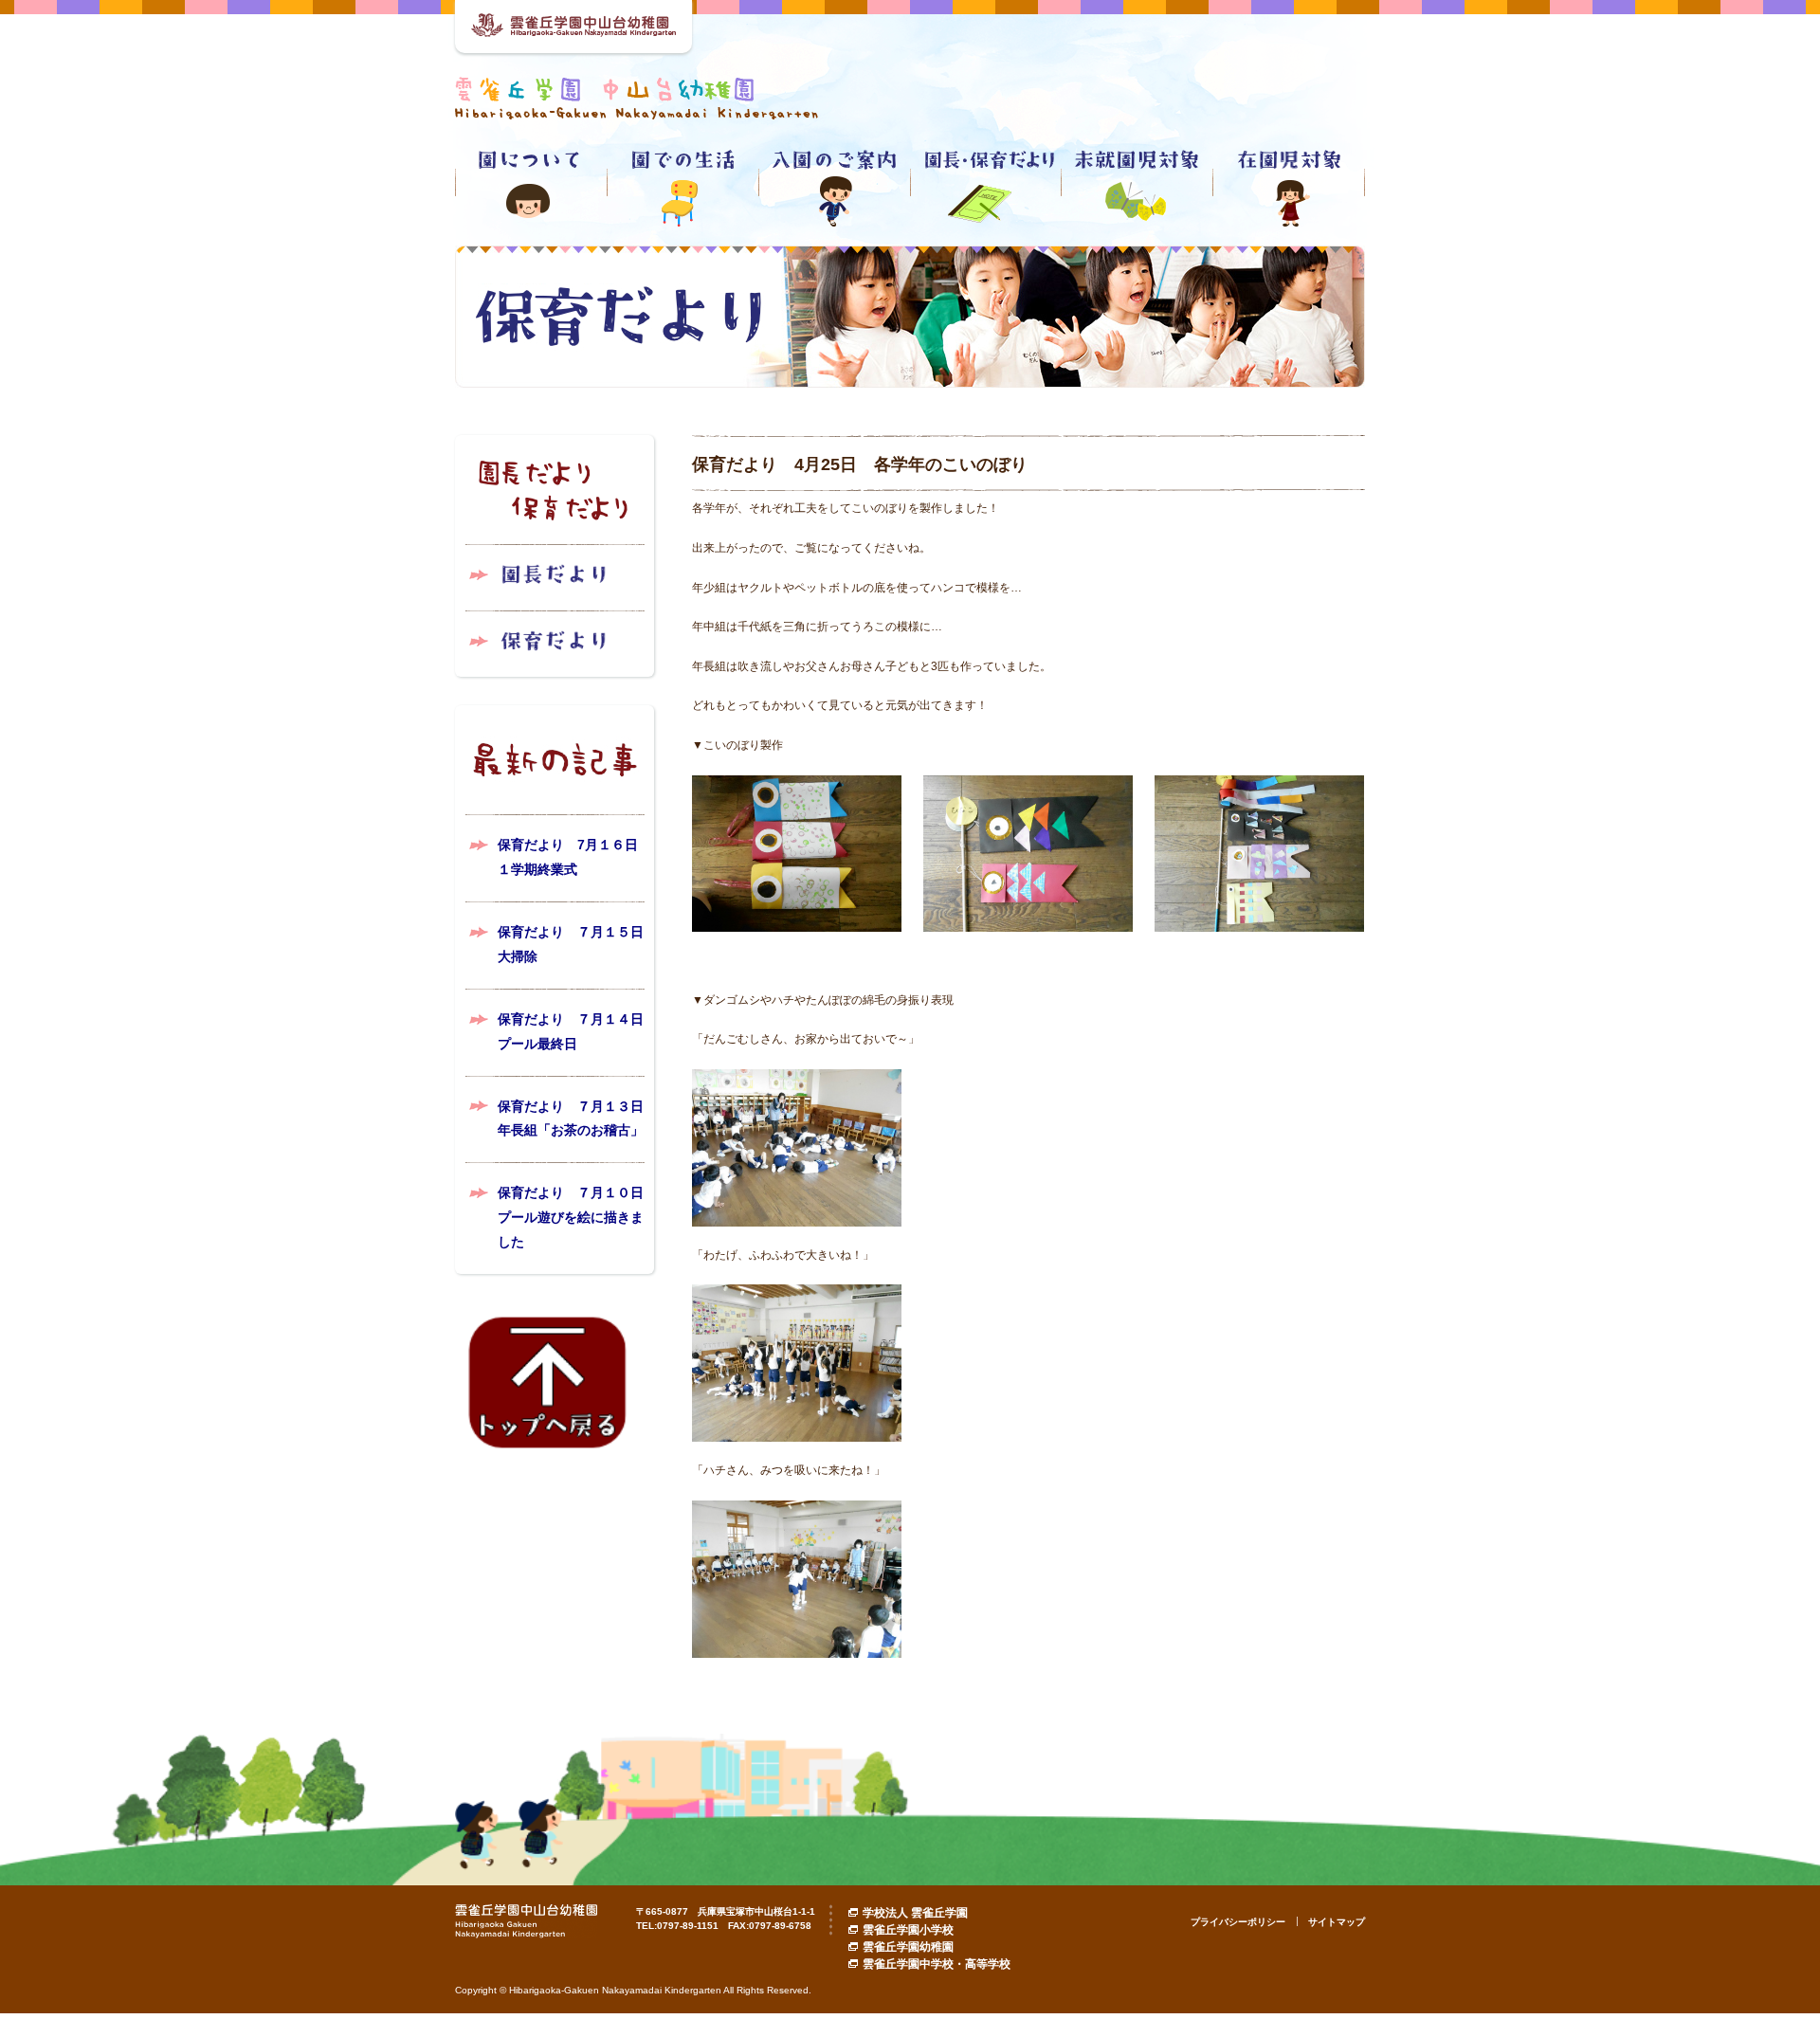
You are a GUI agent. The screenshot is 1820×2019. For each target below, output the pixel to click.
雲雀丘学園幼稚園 (908, 1947)
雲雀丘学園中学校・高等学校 (937, 1964)
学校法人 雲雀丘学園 (915, 1913)
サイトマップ (1337, 1922)
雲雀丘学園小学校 (908, 1930)
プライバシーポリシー (1238, 1922)
